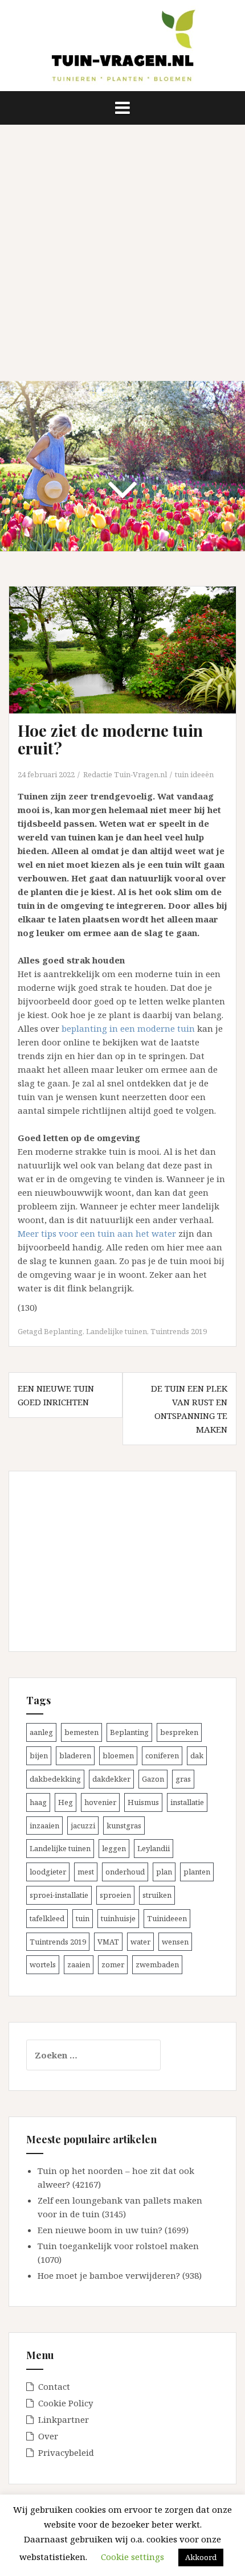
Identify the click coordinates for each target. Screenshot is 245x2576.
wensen (175, 1942)
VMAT (108, 1942)
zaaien (79, 1964)
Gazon (153, 1779)
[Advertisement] (122, 253)
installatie (187, 1802)
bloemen (118, 1755)
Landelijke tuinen (117, 1331)
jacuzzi (83, 1826)
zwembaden (157, 1964)
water (140, 1942)
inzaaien (44, 1826)
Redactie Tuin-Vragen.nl (125, 774)
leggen (114, 1848)
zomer (113, 1964)
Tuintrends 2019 (179, 1331)
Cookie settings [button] (132, 2557)
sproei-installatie (59, 1895)
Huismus (143, 1802)
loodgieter (48, 1872)
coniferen (162, 1755)
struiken (157, 1895)
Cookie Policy (66, 2403)
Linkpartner (64, 2419)
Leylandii (154, 1848)
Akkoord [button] (201, 2557)
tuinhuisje (118, 1918)
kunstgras (124, 1826)
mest (86, 1872)
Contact (54, 2386)
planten (197, 1872)
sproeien (115, 1895)
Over (48, 2436)
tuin (83, 1918)
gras (183, 1779)
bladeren (75, 1755)
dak (197, 1755)
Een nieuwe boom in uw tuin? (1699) (113, 2230)
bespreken (179, 1732)
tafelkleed (47, 1918)
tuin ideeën (194, 774)
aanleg (41, 1732)
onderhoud (125, 1872)
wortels (43, 1964)
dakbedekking (55, 1779)
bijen (39, 1755)
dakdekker (111, 1779)
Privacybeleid (66, 2452)
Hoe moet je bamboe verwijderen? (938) (120, 2275)
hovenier (100, 1802)
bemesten (81, 1732)
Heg (66, 1802)
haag (38, 1802)
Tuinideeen (167, 1918)
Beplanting (63, 1331)
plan (164, 1872)
